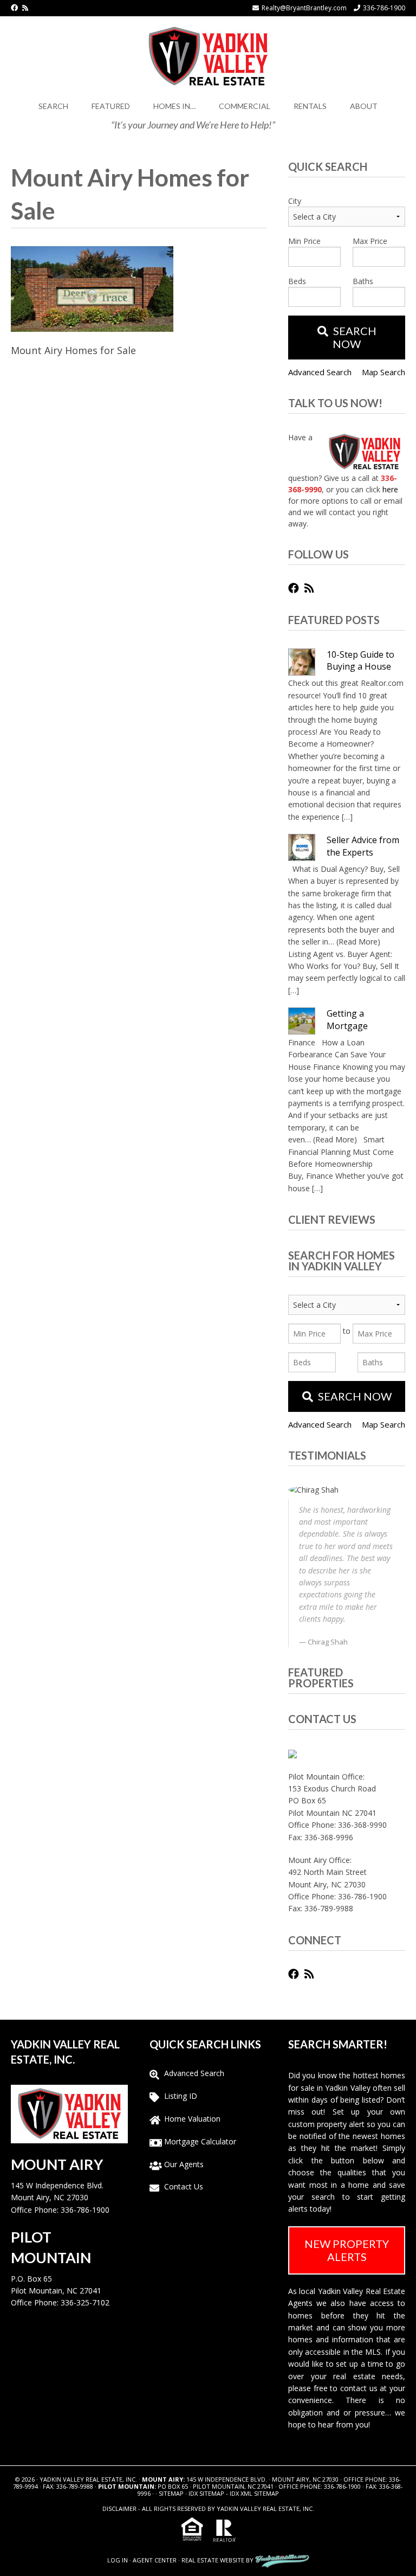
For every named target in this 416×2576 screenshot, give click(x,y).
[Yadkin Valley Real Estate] (208, 54)
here (390, 489)
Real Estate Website (213, 2560)
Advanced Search (320, 372)
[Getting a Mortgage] (302, 1021)
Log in (118, 2560)
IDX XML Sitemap (254, 2493)
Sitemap (171, 2493)
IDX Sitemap (206, 2493)
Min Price (304, 241)
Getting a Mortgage (347, 1019)
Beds (297, 281)
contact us (359, 2388)
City (295, 201)
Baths (363, 281)
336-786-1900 (384, 8)
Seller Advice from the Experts (363, 846)
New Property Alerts (347, 2250)
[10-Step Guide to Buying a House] (302, 662)
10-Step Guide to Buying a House (360, 660)
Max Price (370, 241)
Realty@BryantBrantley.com (304, 8)
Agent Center (155, 2560)
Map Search (383, 372)
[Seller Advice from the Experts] (302, 847)
